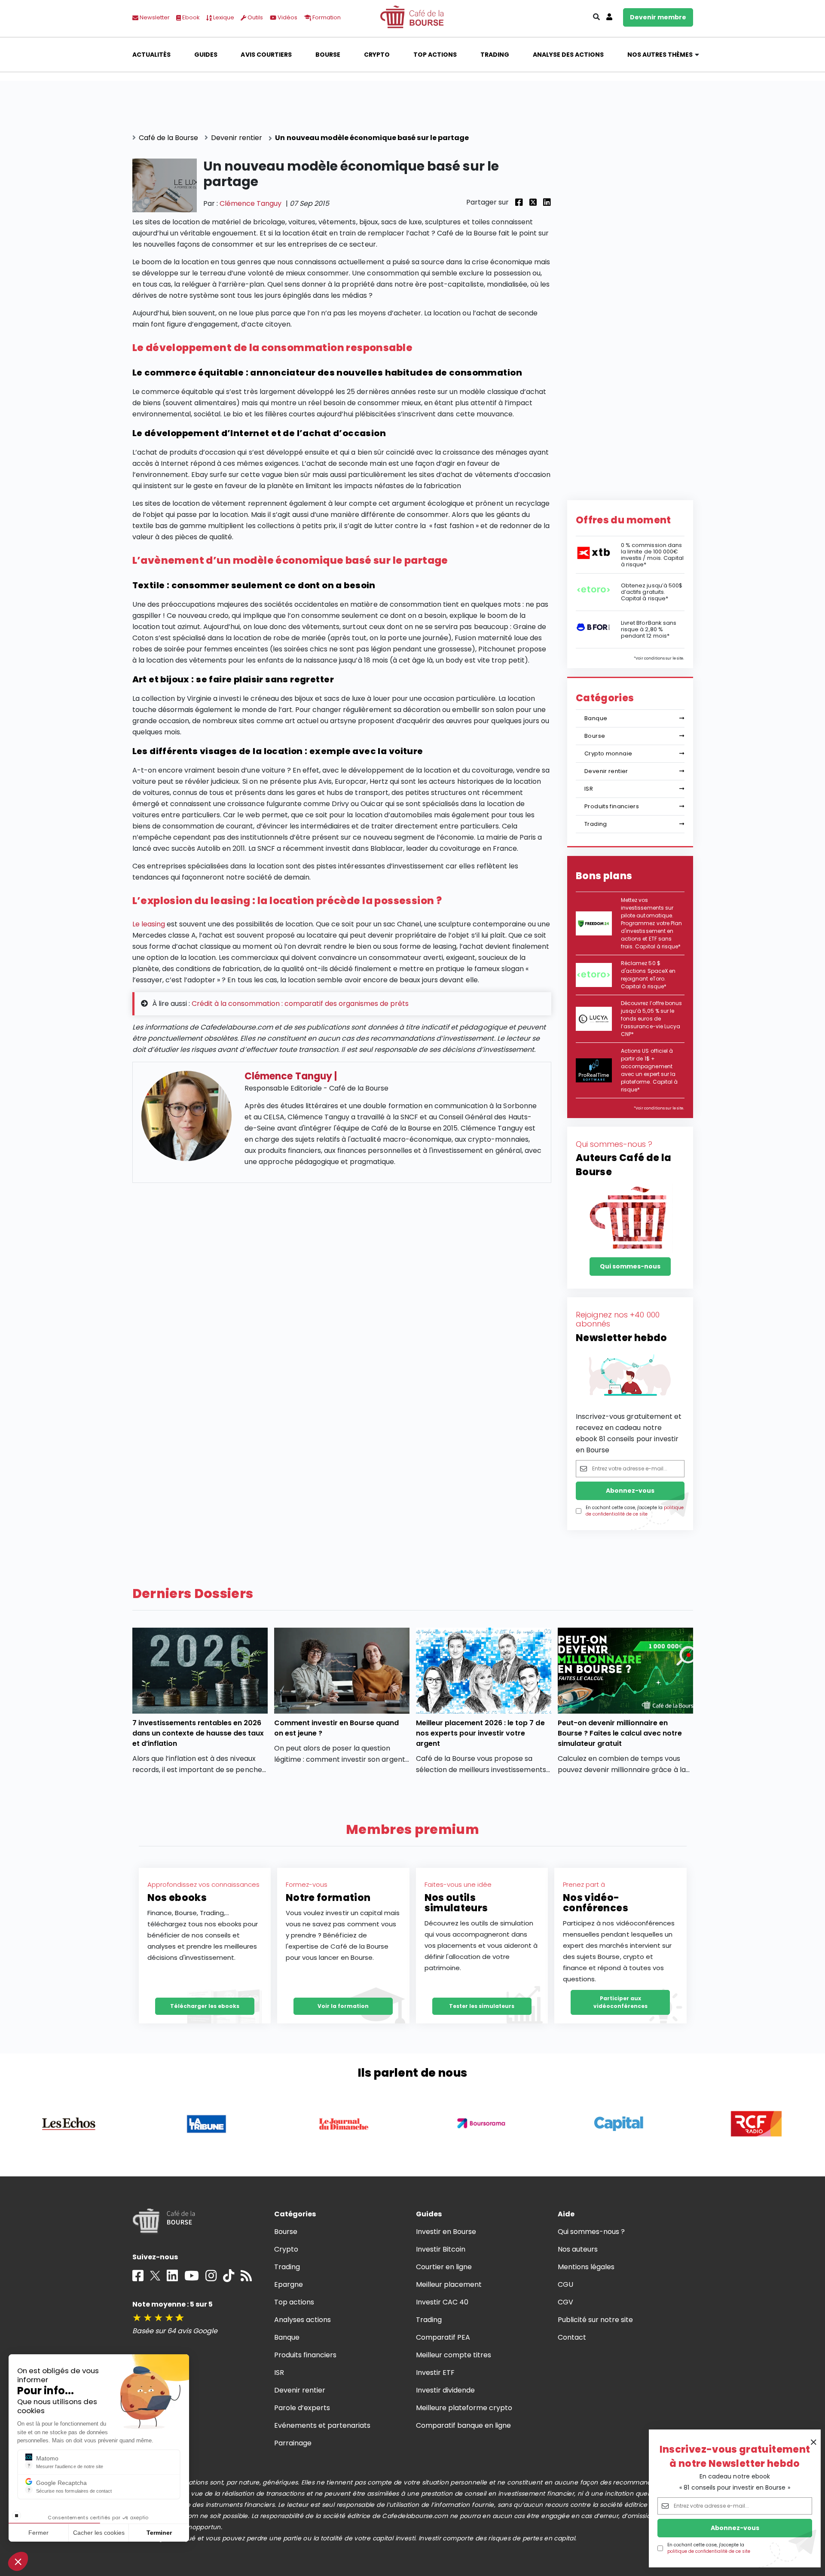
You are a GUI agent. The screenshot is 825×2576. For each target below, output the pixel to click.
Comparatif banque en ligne (464, 2425)
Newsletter (154, 17)
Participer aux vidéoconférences (620, 2002)
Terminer (159, 2533)
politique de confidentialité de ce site (709, 2551)
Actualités (151, 55)
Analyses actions (302, 2320)
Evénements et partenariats (322, 2425)
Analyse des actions (568, 55)
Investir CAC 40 (442, 2302)
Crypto (377, 55)
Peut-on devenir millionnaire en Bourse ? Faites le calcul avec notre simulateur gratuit (620, 1733)
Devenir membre (658, 17)
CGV (565, 2302)
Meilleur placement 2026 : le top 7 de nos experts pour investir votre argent (480, 1733)
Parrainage (293, 2443)
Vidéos (287, 17)
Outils (255, 17)
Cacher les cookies (99, 2533)
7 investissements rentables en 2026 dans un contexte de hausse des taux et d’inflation (198, 1733)
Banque (596, 718)
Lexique (223, 17)
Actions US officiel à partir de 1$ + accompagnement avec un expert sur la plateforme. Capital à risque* (649, 1070)
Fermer (38, 2533)
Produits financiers (612, 806)
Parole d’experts (302, 2408)
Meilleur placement (449, 2284)
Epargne (289, 2284)
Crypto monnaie (608, 753)
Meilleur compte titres (454, 2355)
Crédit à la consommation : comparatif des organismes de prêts (300, 1004)
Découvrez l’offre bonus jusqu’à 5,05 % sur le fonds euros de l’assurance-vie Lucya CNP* (651, 1019)
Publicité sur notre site (596, 2320)
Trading (495, 55)
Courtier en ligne (444, 2267)
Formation (326, 17)
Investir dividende (446, 2390)
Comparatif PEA (443, 2337)
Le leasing (149, 924)
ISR (589, 789)
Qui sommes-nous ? (591, 2232)
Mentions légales (586, 2267)
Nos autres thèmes (660, 55)
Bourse (328, 55)
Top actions (435, 55)
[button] (18, 2561)
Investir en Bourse (446, 2232)
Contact (572, 2337)
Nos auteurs (578, 2249)
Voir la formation (343, 2006)
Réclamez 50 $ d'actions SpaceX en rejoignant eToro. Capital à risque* (648, 975)
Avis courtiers (266, 55)
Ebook (190, 17)
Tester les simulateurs (482, 2006)
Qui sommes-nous (630, 1266)
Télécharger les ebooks (205, 2006)
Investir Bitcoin (441, 2249)
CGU (565, 2284)
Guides (206, 55)
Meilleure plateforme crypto (464, 2408)
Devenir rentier (606, 771)
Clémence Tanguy (251, 203)
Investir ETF (435, 2373)
